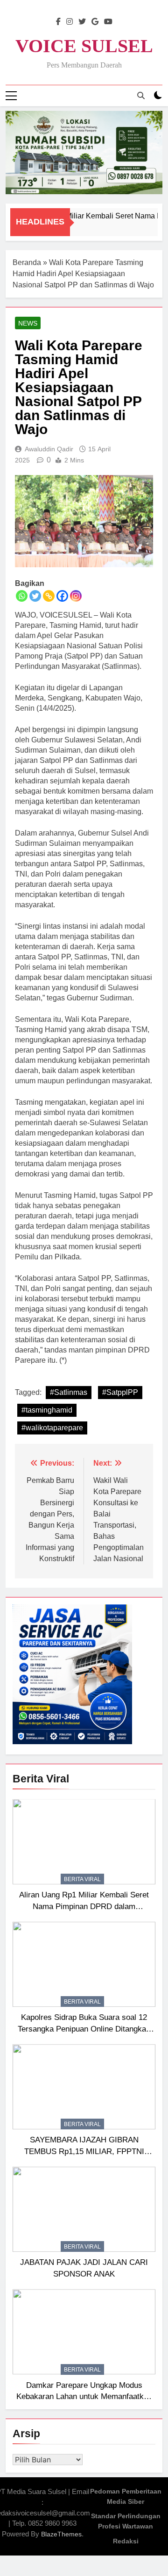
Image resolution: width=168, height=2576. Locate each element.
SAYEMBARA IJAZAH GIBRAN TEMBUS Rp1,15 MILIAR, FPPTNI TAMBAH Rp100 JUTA (84, 2151)
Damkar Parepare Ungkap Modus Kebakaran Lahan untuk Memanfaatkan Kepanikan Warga (84, 2397)
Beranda (27, 262)
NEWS (28, 323)
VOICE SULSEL (84, 46)
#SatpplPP (120, 1392)
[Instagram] (76, 596)
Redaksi (126, 2541)
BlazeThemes (61, 2534)
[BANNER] (84, 153)
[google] (95, 22)
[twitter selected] (82, 22)
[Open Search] (141, 95)
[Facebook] (62, 596)
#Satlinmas (69, 1392)
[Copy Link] (49, 596)
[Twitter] (35, 596)
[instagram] (70, 22)
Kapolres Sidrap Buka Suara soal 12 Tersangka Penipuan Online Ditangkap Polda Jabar (84, 2029)
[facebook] (58, 22)
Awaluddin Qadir (49, 449)
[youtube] (108, 22)
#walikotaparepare (52, 1428)
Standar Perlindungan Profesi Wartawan (126, 2521)
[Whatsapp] (22, 596)
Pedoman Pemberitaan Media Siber (126, 2496)
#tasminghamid (47, 1410)
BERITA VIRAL (82, 1879)
